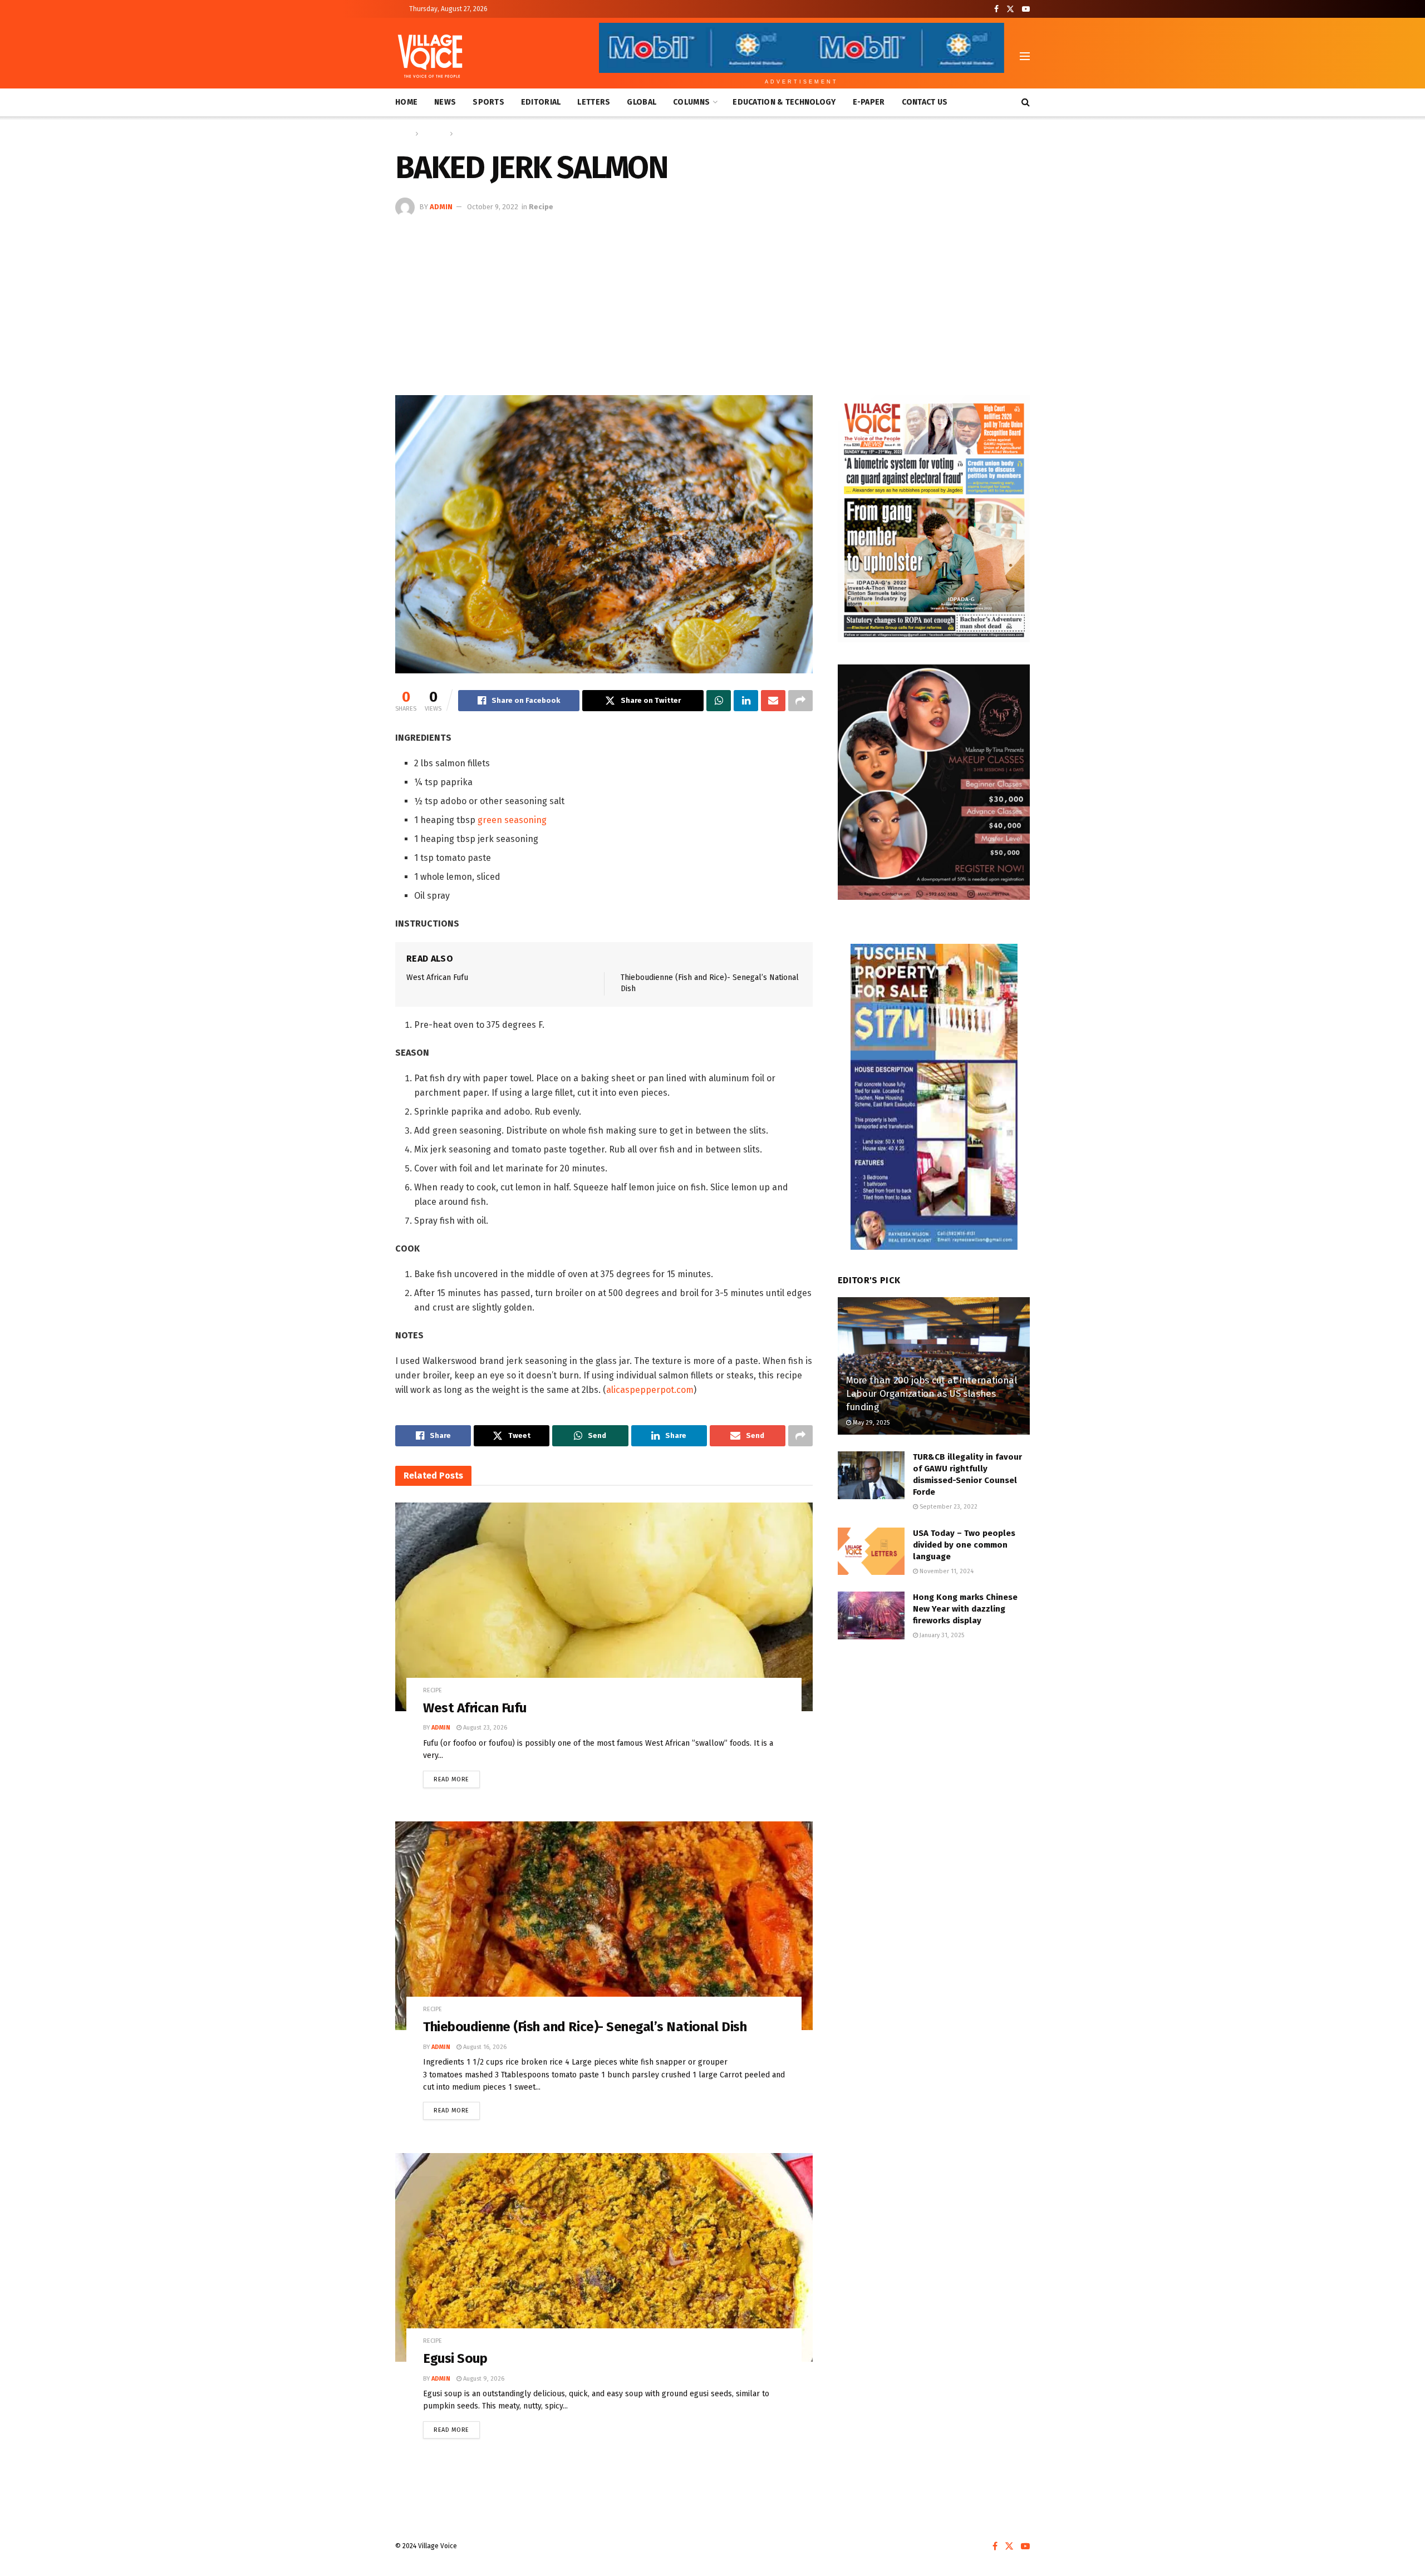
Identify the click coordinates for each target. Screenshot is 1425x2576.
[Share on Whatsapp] (719, 701)
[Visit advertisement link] (934, 519)
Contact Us (925, 102)
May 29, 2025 (870, 1423)
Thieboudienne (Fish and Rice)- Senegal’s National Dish (585, 2027)
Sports (488, 102)
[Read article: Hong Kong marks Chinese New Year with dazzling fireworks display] (871, 1615)
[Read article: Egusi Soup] (604, 2257)
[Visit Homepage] (430, 56)
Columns (691, 102)
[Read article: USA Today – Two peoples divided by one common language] (871, 1551)
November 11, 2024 (946, 1571)
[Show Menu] (1025, 56)
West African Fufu (437, 977)
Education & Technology (784, 102)
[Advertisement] (712, 301)
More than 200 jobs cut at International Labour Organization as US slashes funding (932, 1394)
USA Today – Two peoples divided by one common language (964, 1545)
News (445, 102)
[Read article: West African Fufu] (604, 1607)
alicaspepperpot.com (650, 1390)
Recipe (466, 134)
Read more (457, 1777)
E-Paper (869, 102)
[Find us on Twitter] (1010, 9)
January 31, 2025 (941, 1635)
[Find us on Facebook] (996, 9)
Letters (594, 102)
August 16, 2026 (484, 2047)
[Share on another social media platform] (800, 701)
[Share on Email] (773, 701)
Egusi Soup (455, 2358)
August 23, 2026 (484, 1728)
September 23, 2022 (948, 1507)
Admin (441, 207)
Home (406, 102)
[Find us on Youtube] (1026, 9)
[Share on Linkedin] (746, 701)
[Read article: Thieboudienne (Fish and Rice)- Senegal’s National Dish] (604, 1926)
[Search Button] (1026, 102)
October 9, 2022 (493, 207)
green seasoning (512, 820)
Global (642, 102)
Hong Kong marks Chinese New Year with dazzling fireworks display (965, 1609)
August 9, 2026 (483, 2379)
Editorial (541, 102)
